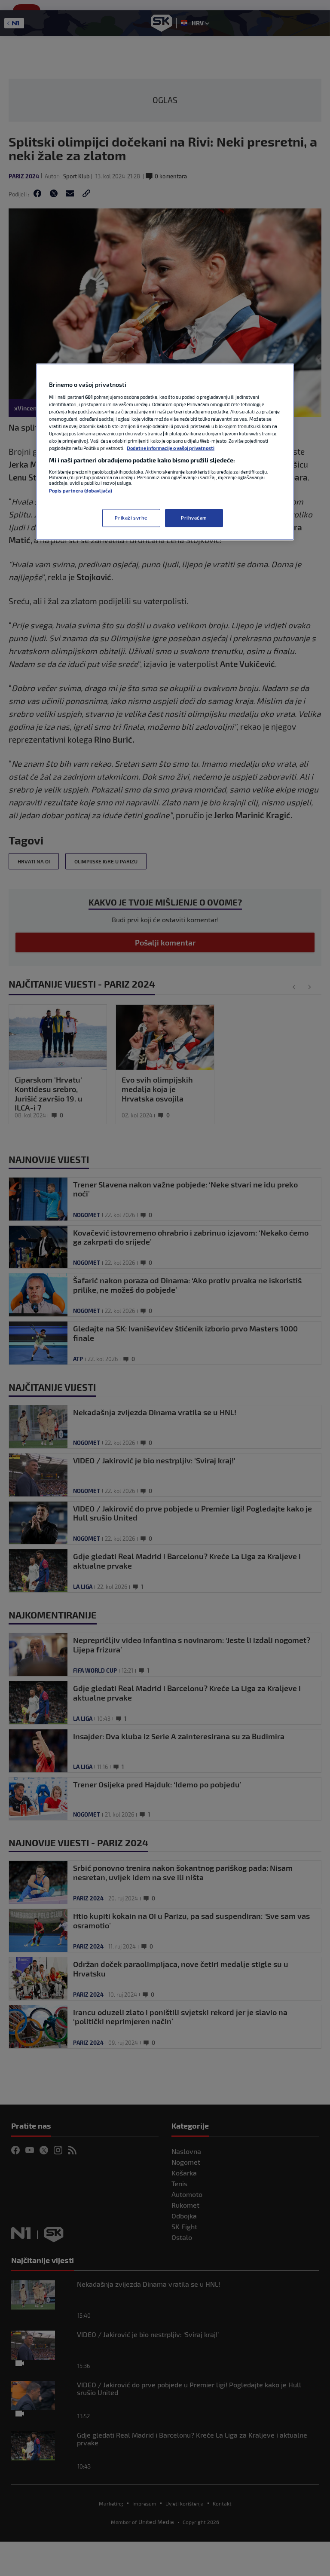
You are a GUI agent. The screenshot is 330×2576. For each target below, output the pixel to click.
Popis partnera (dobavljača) (81, 491)
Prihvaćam (194, 518)
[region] (165, 452)
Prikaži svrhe (131, 518)
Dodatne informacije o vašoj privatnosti (171, 448)
